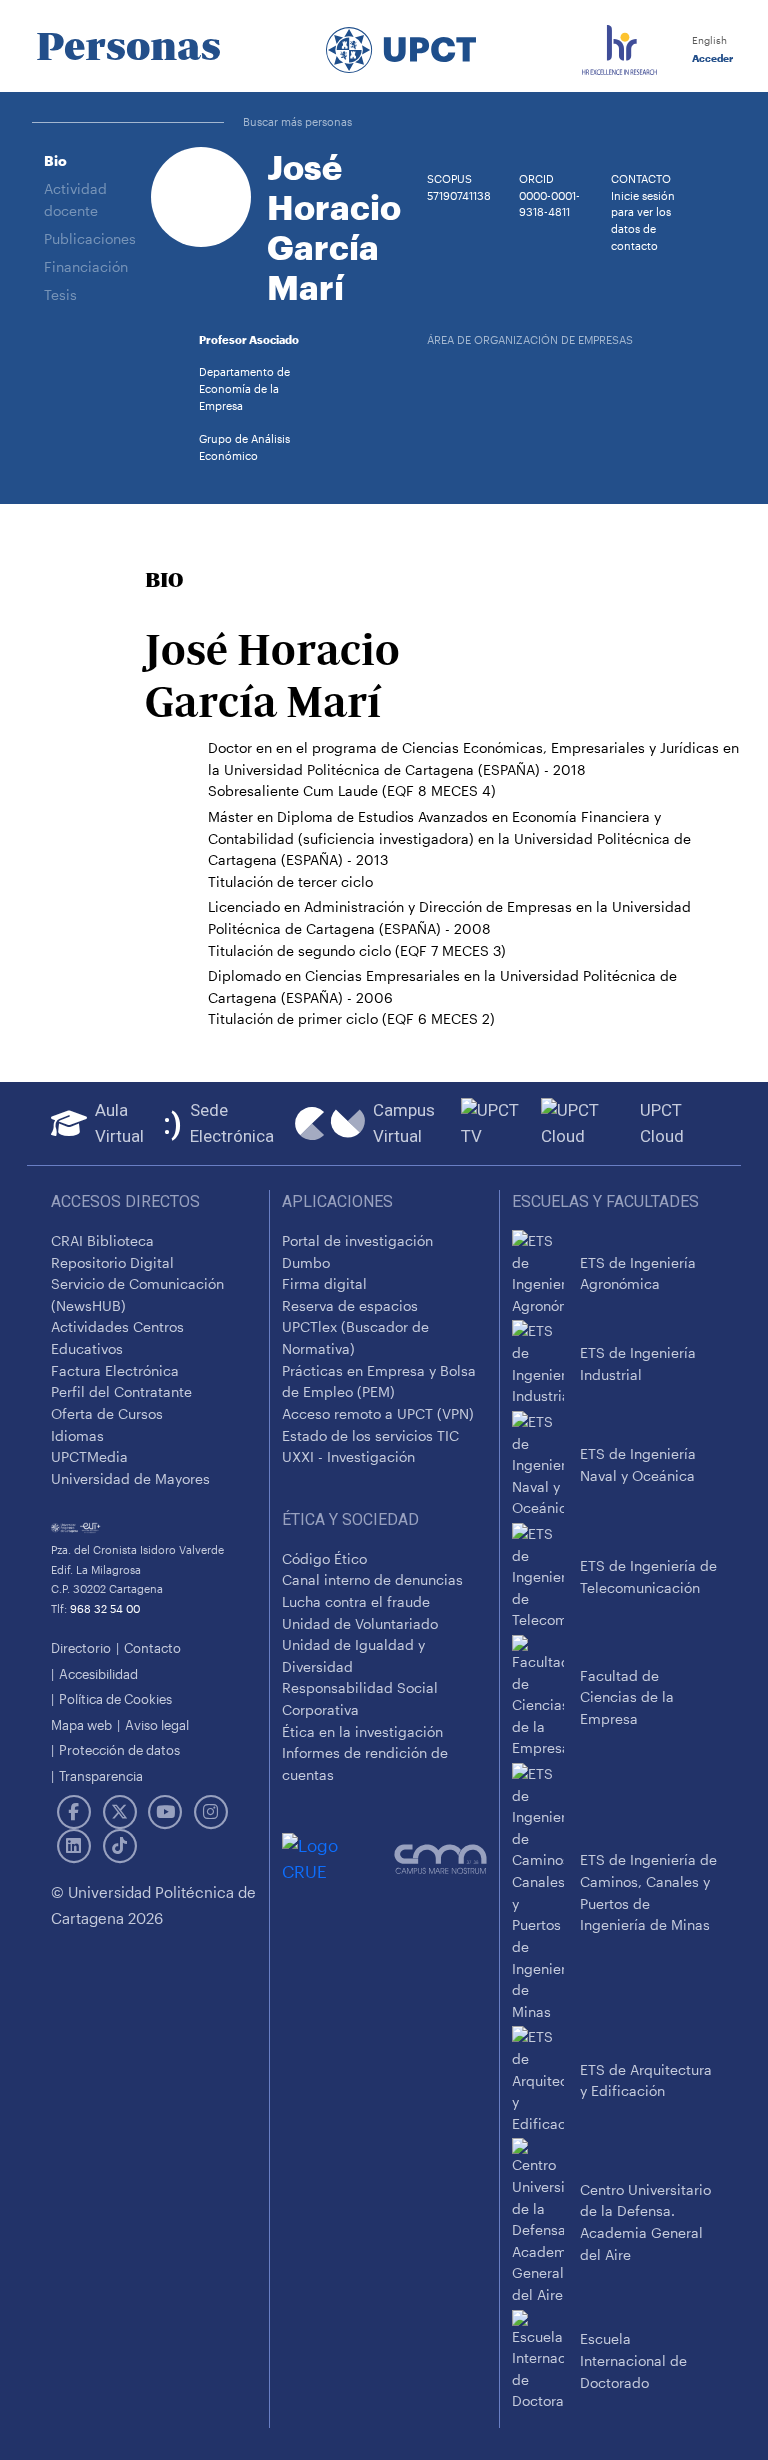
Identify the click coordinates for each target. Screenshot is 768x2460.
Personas (128, 46)
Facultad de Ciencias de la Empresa (627, 1697)
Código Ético (324, 1558)
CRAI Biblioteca (102, 1240)
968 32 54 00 (105, 1608)
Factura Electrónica (115, 1370)
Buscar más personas (297, 121)
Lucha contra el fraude (356, 1601)
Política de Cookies (115, 1698)
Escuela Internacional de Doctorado (633, 2360)
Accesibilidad (98, 1673)
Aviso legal (157, 1724)
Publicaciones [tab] (90, 238)
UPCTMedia (89, 1456)
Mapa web (81, 1724)
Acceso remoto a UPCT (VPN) (378, 1413)
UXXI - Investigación (348, 1456)
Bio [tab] (55, 160)
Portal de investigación (357, 1240)
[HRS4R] (619, 46)
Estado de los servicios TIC (370, 1435)
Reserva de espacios (350, 1305)
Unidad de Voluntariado (360, 1623)
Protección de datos (119, 1749)
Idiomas (77, 1435)
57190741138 (459, 195)
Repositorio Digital (112, 1262)
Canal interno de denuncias (372, 1579)
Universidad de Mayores (130, 1478)
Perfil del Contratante (121, 1391)
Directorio (81, 1647)
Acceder (711, 58)
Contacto (152, 1647)
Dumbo (306, 1262)
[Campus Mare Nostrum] (440, 1859)
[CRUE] (338, 1858)
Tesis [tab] (60, 294)
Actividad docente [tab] (75, 199)
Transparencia (101, 1775)
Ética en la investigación (362, 1731)
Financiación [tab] (86, 266)
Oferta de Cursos (107, 1413)
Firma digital (324, 1283)
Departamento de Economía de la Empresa (244, 388)
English (708, 40)
